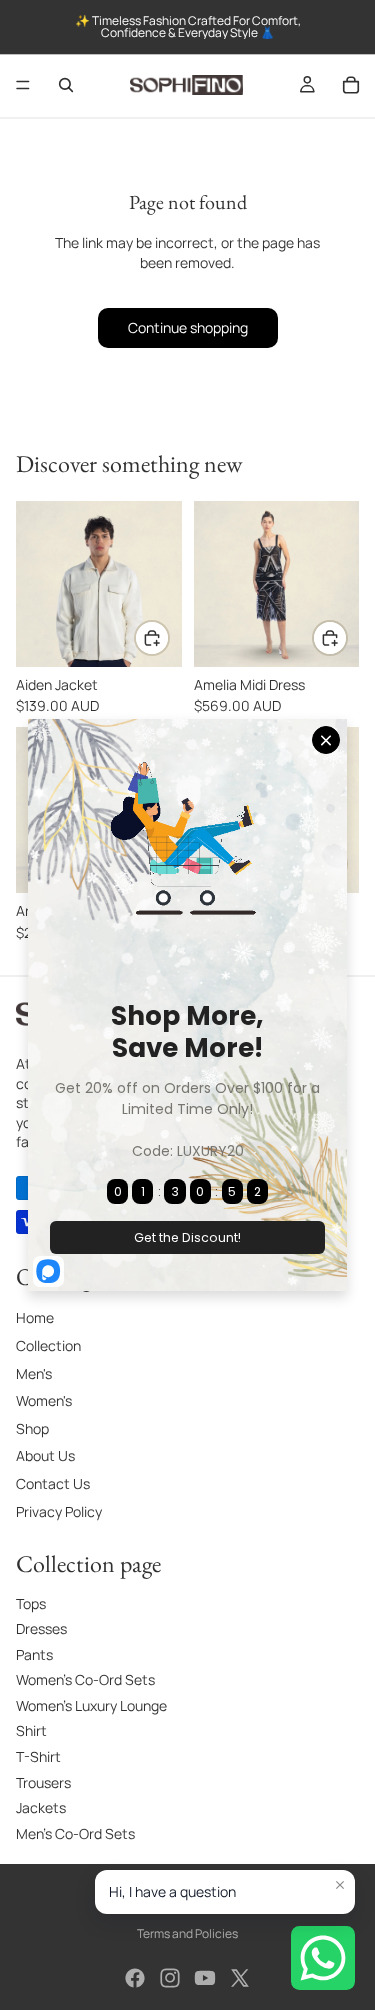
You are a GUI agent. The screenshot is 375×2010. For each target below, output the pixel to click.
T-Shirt (38, 1756)
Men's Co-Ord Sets (75, 1833)
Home (35, 1317)
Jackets (41, 1807)
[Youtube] (205, 1978)
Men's (34, 1373)
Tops (31, 1602)
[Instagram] (170, 1978)
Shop (32, 1428)
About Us (45, 1455)
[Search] (66, 85)
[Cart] (351, 85)
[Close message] (340, 1885)
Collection (48, 1345)
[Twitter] (240, 1978)
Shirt (31, 1730)
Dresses (41, 1628)
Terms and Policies (187, 1933)
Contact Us (53, 1483)
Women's (44, 1400)
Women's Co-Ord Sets (85, 1679)
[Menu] (23, 85)
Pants (34, 1654)
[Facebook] (135, 1978)
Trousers (43, 1782)
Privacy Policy (59, 1510)
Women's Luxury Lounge (91, 1705)
